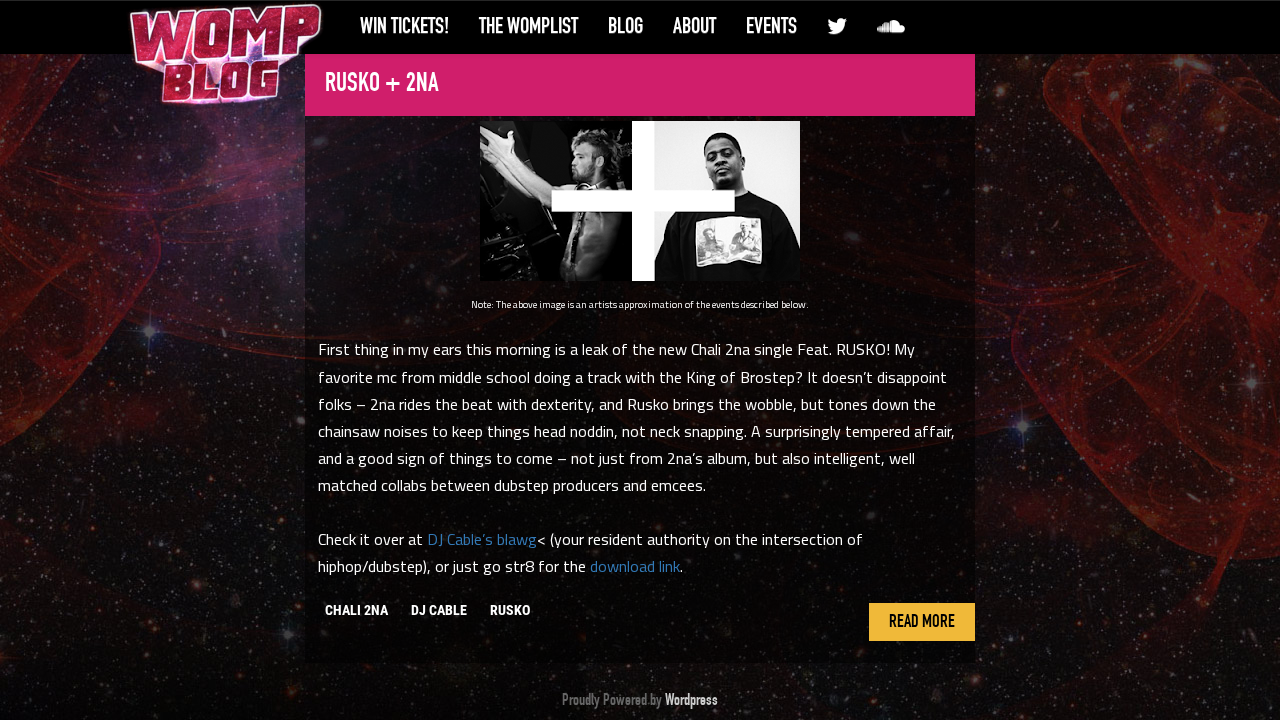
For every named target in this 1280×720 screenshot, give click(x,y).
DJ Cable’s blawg (482, 539)
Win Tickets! (404, 26)
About (694, 26)
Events (771, 26)
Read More (922, 622)
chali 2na (356, 610)
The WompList (528, 26)
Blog (625, 26)
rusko (510, 610)
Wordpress (691, 700)
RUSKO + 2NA (382, 83)
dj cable (439, 610)
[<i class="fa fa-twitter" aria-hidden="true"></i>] (837, 26)
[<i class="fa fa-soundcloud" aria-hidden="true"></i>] (891, 26)
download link (635, 566)
